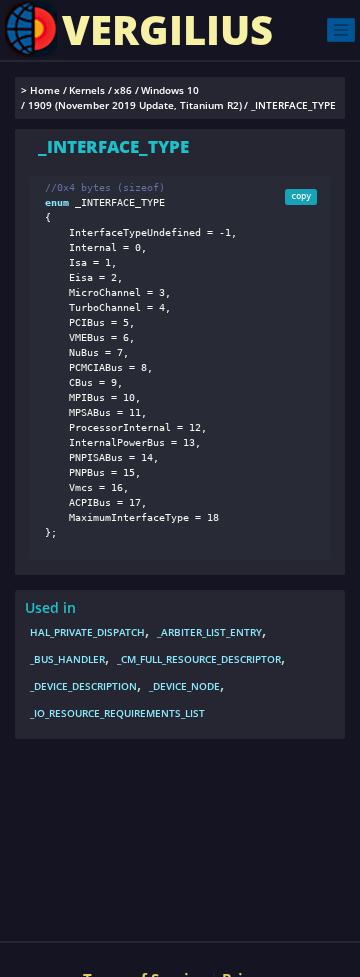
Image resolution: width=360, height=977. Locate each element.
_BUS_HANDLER (67, 659)
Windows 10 (170, 90)
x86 (123, 90)
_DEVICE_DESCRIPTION (83, 686)
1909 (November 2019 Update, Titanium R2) (135, 105)
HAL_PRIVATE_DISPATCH (87, 632)
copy (301, 196)
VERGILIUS (167, 29)
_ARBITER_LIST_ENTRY (209, 632)
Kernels (87, 90)
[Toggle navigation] (341, 29)
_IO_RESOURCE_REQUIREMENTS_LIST (117, 713)
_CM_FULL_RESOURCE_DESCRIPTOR (199, 659)
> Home (40, 90)
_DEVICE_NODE (184, 686)
